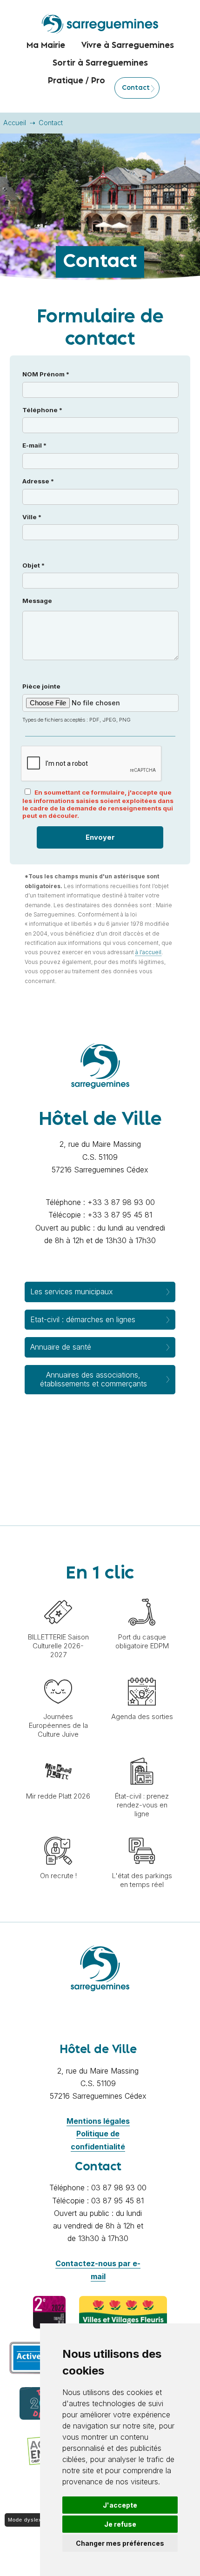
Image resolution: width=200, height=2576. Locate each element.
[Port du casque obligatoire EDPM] (142, 1593)
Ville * (32, 517)
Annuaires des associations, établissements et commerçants (93, 1379)
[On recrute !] (58, 1832)
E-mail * (34, 445)
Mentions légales (98, 2121)
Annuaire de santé (61, 1347)
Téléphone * (42, 410)
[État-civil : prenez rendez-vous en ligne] (142, 1753)
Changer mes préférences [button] (120, 2543)
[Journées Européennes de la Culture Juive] (58, 1673)
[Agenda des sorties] (142, 1673)
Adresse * (38, 481)
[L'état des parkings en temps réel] (142, 1832)
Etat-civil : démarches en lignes (83, 1319)
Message (37, 601)
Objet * (33, 565)
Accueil (15, 123)
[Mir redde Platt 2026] (58, 1753)
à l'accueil (148, 952)
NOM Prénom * (46, 374)
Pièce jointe (77, 703)
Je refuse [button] (120, 2524)
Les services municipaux (72, 1291)
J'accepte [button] (120, 2505)
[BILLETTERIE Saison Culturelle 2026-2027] (58, 1593)
